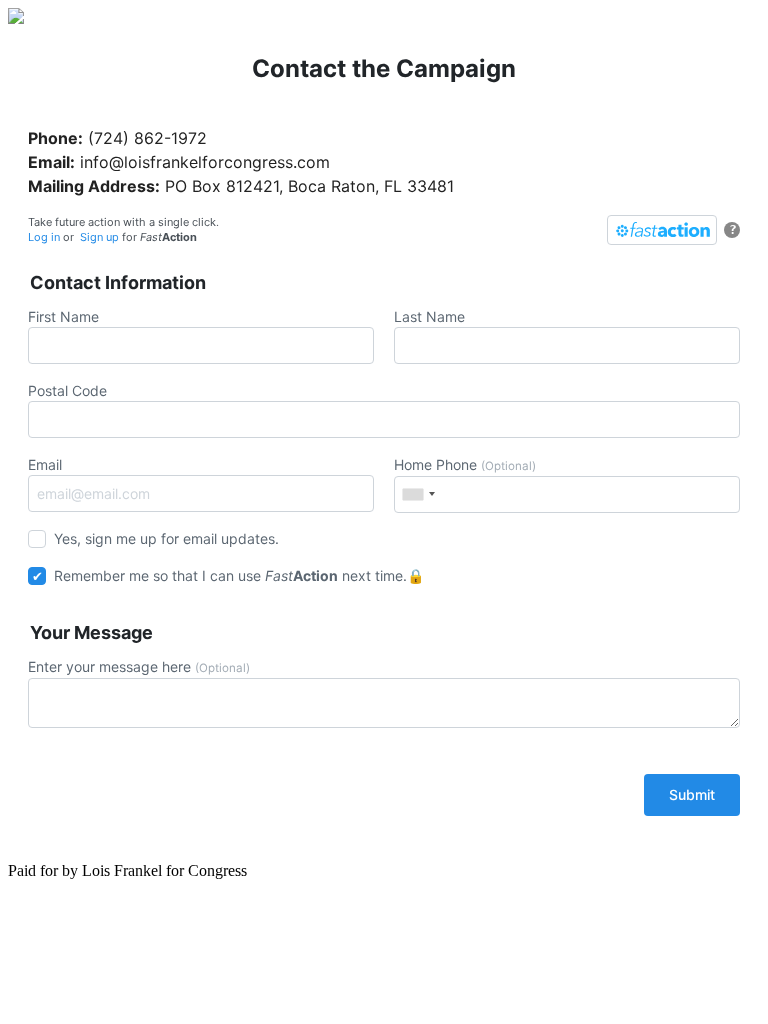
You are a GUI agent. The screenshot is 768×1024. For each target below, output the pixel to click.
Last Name (429, 316)
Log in (44, 237)
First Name (63, 316)
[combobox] (418, 494)
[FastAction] (662, 230)
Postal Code (67, 390)
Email (45, 464)
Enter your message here (139, 666)
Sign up (99, 237)
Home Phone (465, 464)
